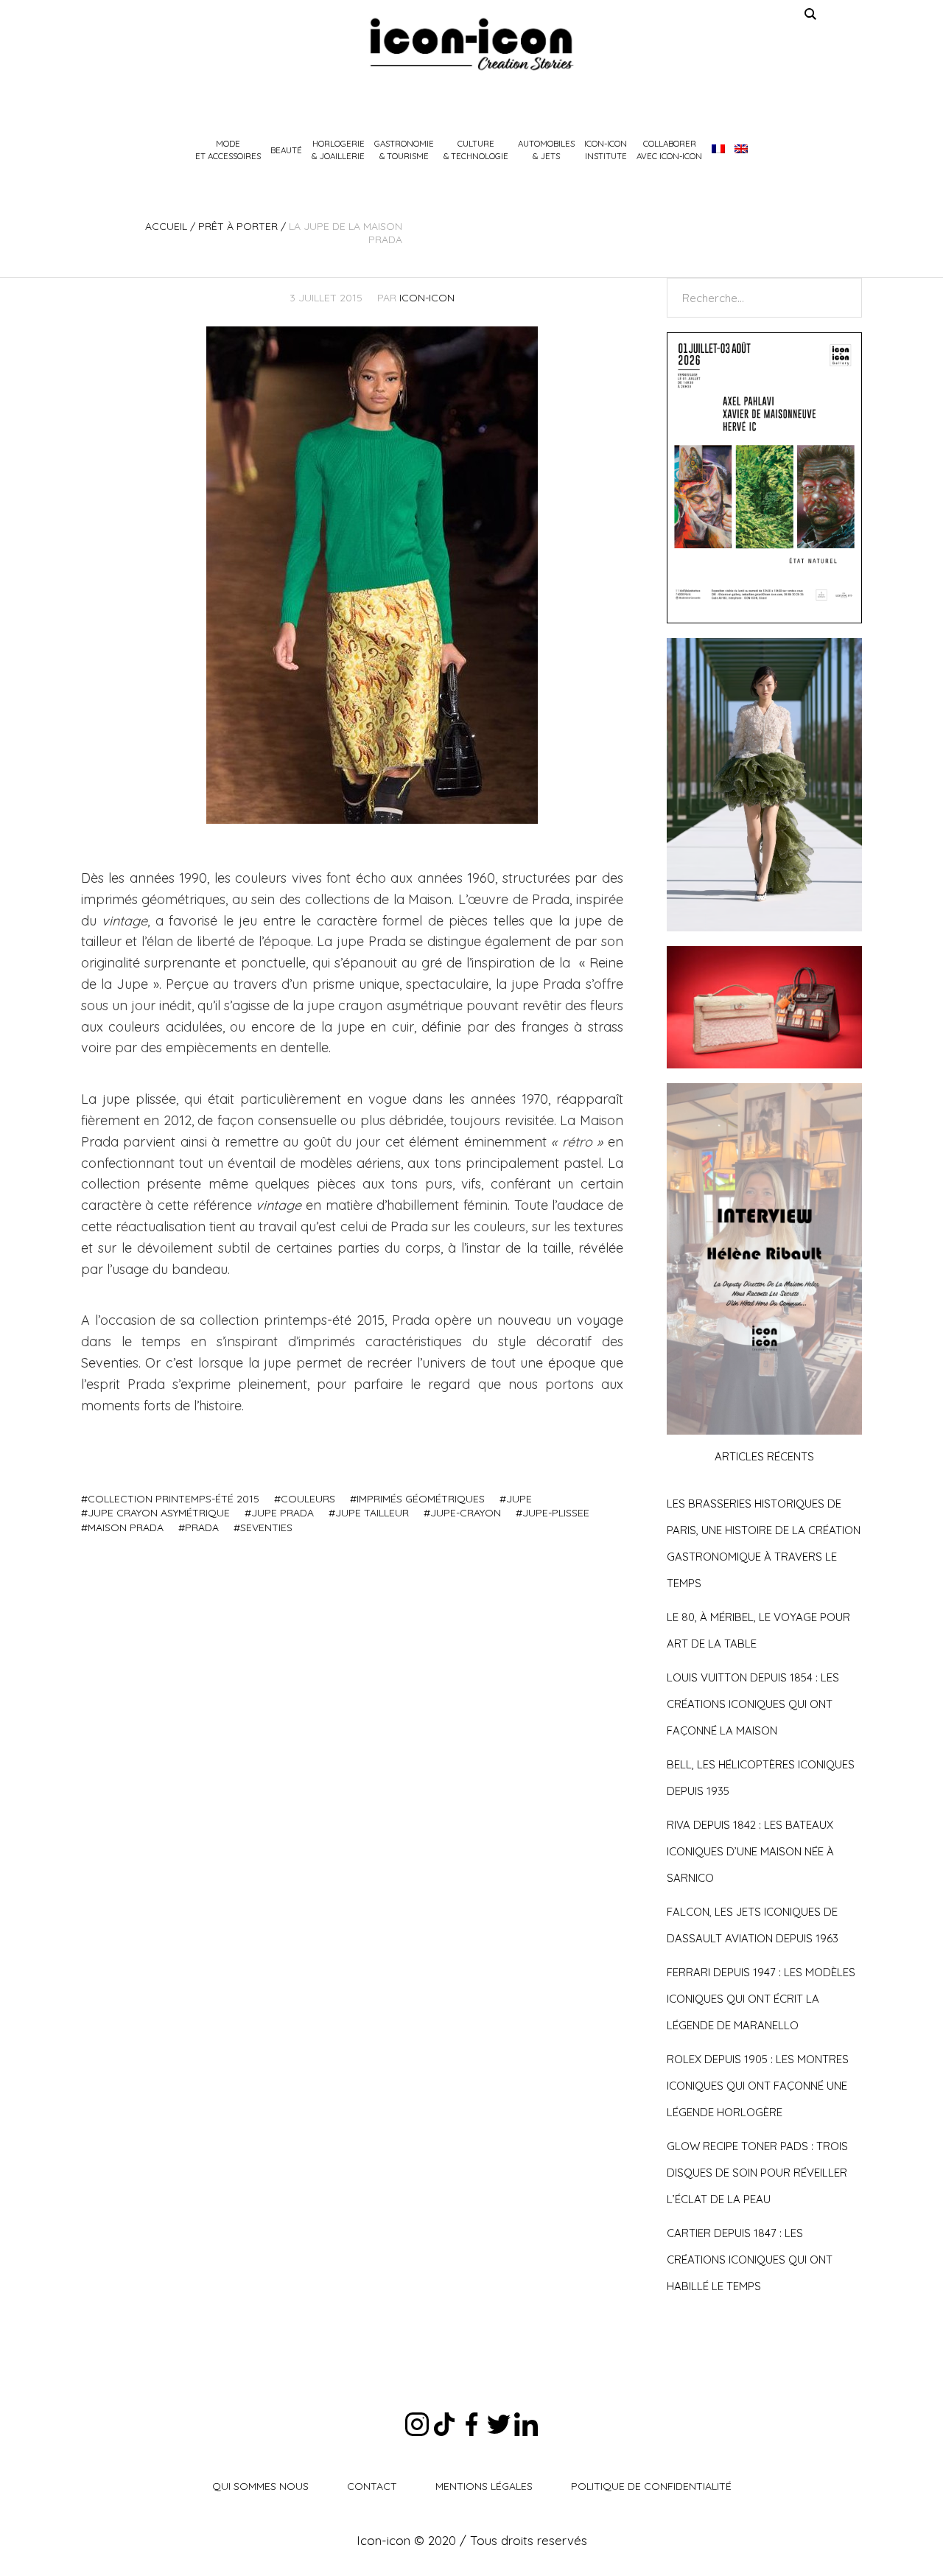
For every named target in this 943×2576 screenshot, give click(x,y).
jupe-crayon (466, 1513)
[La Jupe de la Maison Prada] (372, 574)
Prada (202, 1527)
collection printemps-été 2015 (173, 1499)
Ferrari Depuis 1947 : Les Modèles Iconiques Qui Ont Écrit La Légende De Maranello (761, 1999)
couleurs (308, 1499)
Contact (372, 2486)
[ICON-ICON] (471, 44)
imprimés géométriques (421, 1499)
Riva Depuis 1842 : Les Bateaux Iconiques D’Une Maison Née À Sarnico (750, 1851)
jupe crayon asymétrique (159, 1513)
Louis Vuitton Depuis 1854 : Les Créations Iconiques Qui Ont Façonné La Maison (753, 1704)
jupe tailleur (372, 1513)
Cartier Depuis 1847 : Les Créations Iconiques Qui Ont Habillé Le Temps (750, 2260)
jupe (519, 1499)
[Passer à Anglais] (741, 150)
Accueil (166, 226)
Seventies (266, 1527)
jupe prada (283, 1513)
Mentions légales (484, 2486)
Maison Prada (126, 1527)
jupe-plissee (556, 1513)
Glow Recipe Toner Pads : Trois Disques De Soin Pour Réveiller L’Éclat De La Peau (757, 2173)
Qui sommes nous (260, 2486)
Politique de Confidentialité (651, 2486)
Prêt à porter (238, 226)
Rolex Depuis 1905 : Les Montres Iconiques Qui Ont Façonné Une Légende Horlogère (758, 2086)
